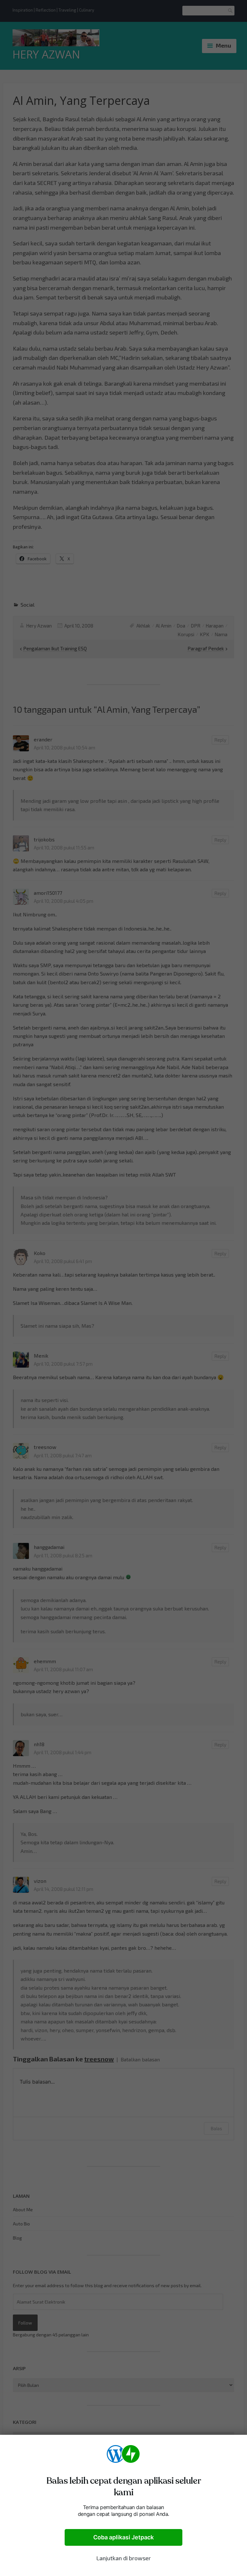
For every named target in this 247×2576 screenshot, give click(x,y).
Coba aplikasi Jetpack (123, 2537)
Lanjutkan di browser (123, 2558)
